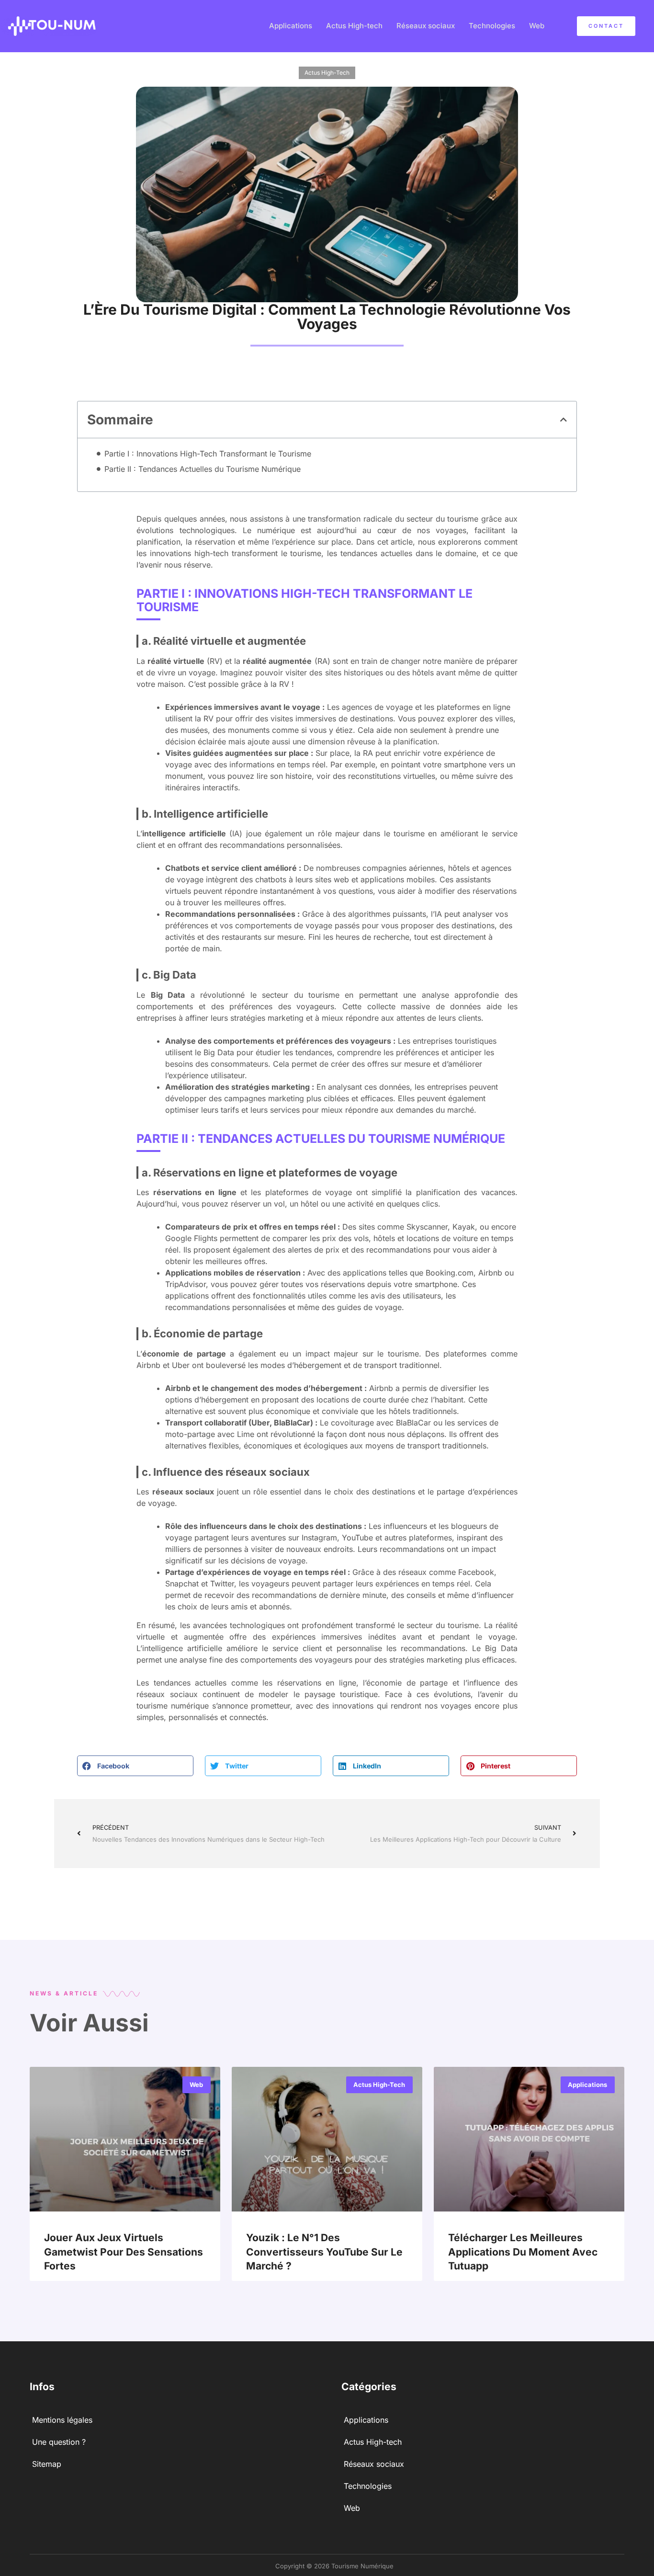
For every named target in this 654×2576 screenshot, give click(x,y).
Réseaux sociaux (426, 26)
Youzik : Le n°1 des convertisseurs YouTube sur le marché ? (324, 2252)
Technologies (492, 26)
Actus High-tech (354, 26)
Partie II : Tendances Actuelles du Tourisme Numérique (203, 469)
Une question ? (59, 2442)
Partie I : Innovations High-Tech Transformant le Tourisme (208, 454)
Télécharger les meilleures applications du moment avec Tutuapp (523, 2252)
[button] (564, 420)
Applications (291, 26)
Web (537, 26)
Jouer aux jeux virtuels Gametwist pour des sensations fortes (124, 2252)
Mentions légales (62, 2420)
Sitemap (47, 2464)
